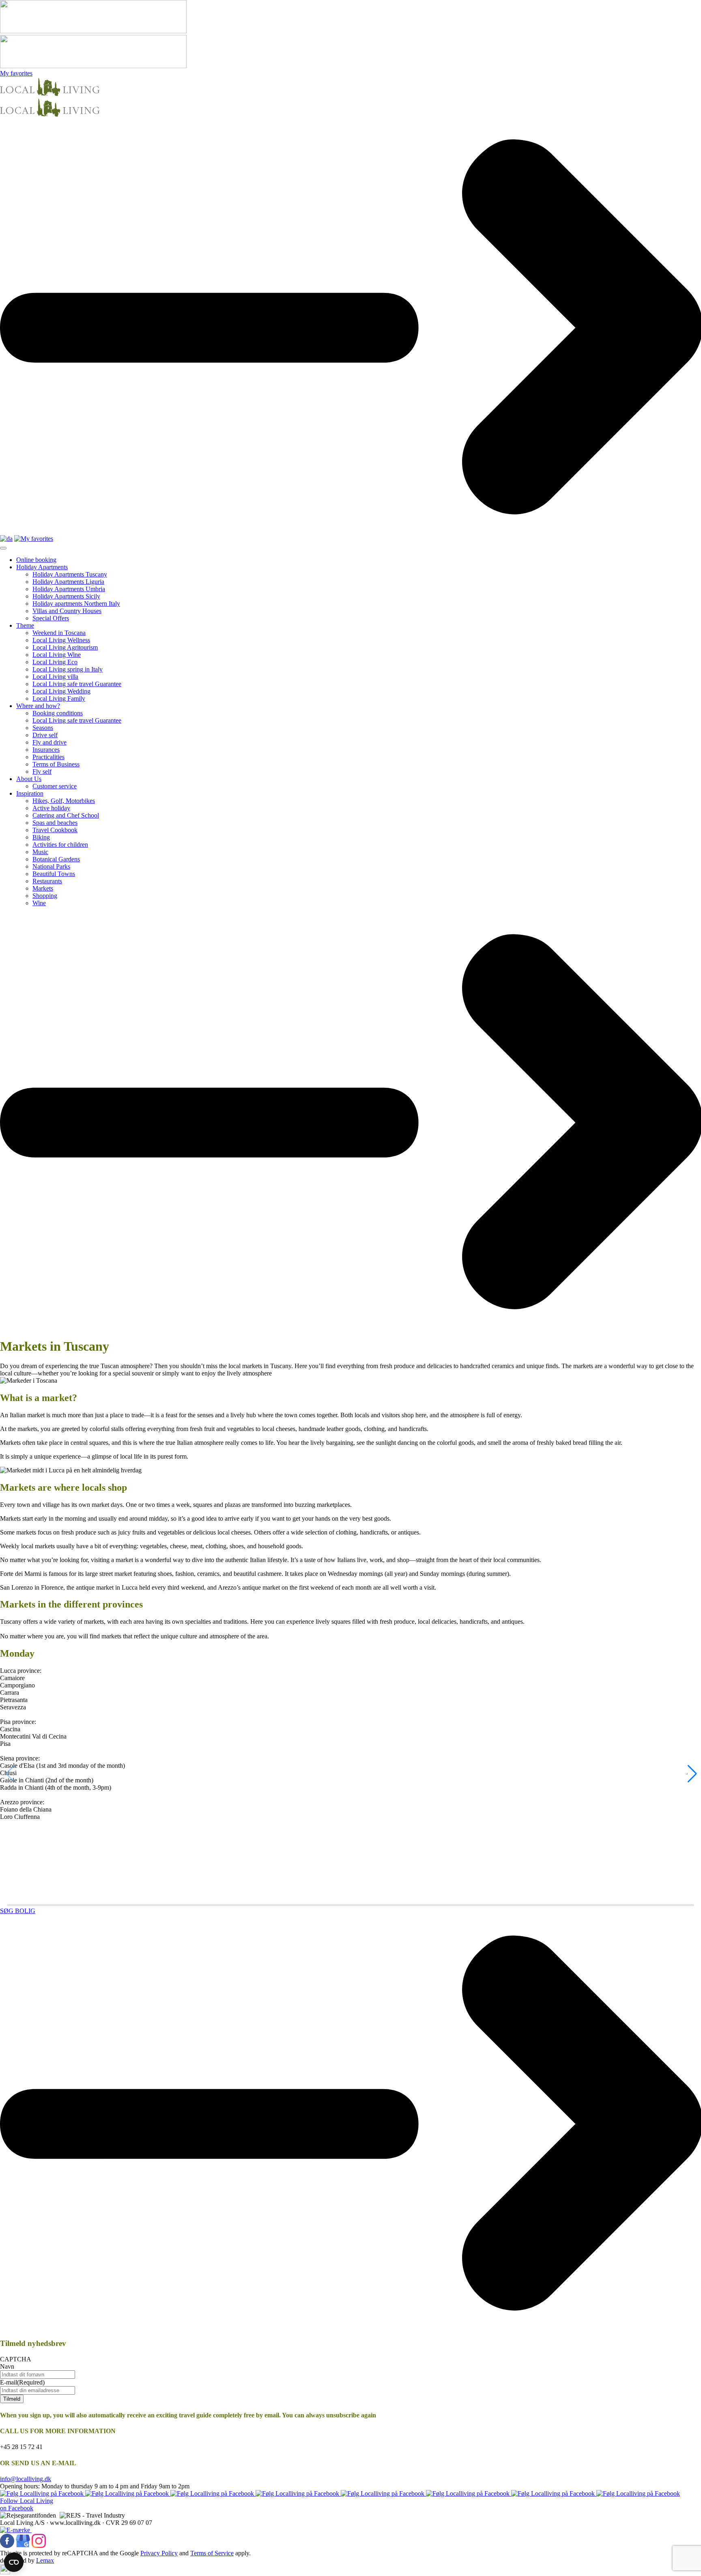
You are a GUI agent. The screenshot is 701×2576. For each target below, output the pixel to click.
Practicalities (48, 757)
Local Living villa (55, 677)
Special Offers (51, 618)
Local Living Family (59, 698)
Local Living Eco (55, 662)
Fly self (42, 772)
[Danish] (6, 539)
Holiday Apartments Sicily (66, 596)
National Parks (51, 866)
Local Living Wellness (61, 640)
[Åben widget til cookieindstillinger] (14, 2562)
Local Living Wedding (61, 691)
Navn (7, 2366)
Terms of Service (212, 2553)
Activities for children (60, 845)
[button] (691, 1774)
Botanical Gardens (56, 859)
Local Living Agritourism (65, 647)
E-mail (22, 2382)
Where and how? (38, 706)
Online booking (36, 560)
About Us (29, 779)
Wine (39, 903)
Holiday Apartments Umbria (69, 589)
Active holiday (51, 808)
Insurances (46, 750)
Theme (25, 625)
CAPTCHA (16, 2359)
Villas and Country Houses (67, 611)
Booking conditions (58, 713)
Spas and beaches (55, 823)
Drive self (45, 735)
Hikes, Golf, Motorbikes (64, 801)
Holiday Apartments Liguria (68, 582)
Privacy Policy (159, 2553)
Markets (43, 888)
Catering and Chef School (66, 815)
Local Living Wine (57, 655)
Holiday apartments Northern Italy (76, 604)
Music (40, 852)
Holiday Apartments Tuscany (70, 574)
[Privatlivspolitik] (5, 2572)
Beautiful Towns (54, 874)
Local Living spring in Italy (68, 669)
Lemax (45, 2560)
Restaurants (47, 881)
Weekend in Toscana (59, 633)
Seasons (43, 728)
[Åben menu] (3, 548)
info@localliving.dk (26, 2479)
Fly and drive (49, 742)
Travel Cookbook (55, 830)
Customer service (55, 786)
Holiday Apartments (42, 567)
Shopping (45, 896)
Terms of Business (56, 764)
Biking (41, 837)
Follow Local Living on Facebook (27, 2504)
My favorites (16, 73)
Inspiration (30, 793)
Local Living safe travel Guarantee (77, 684)
